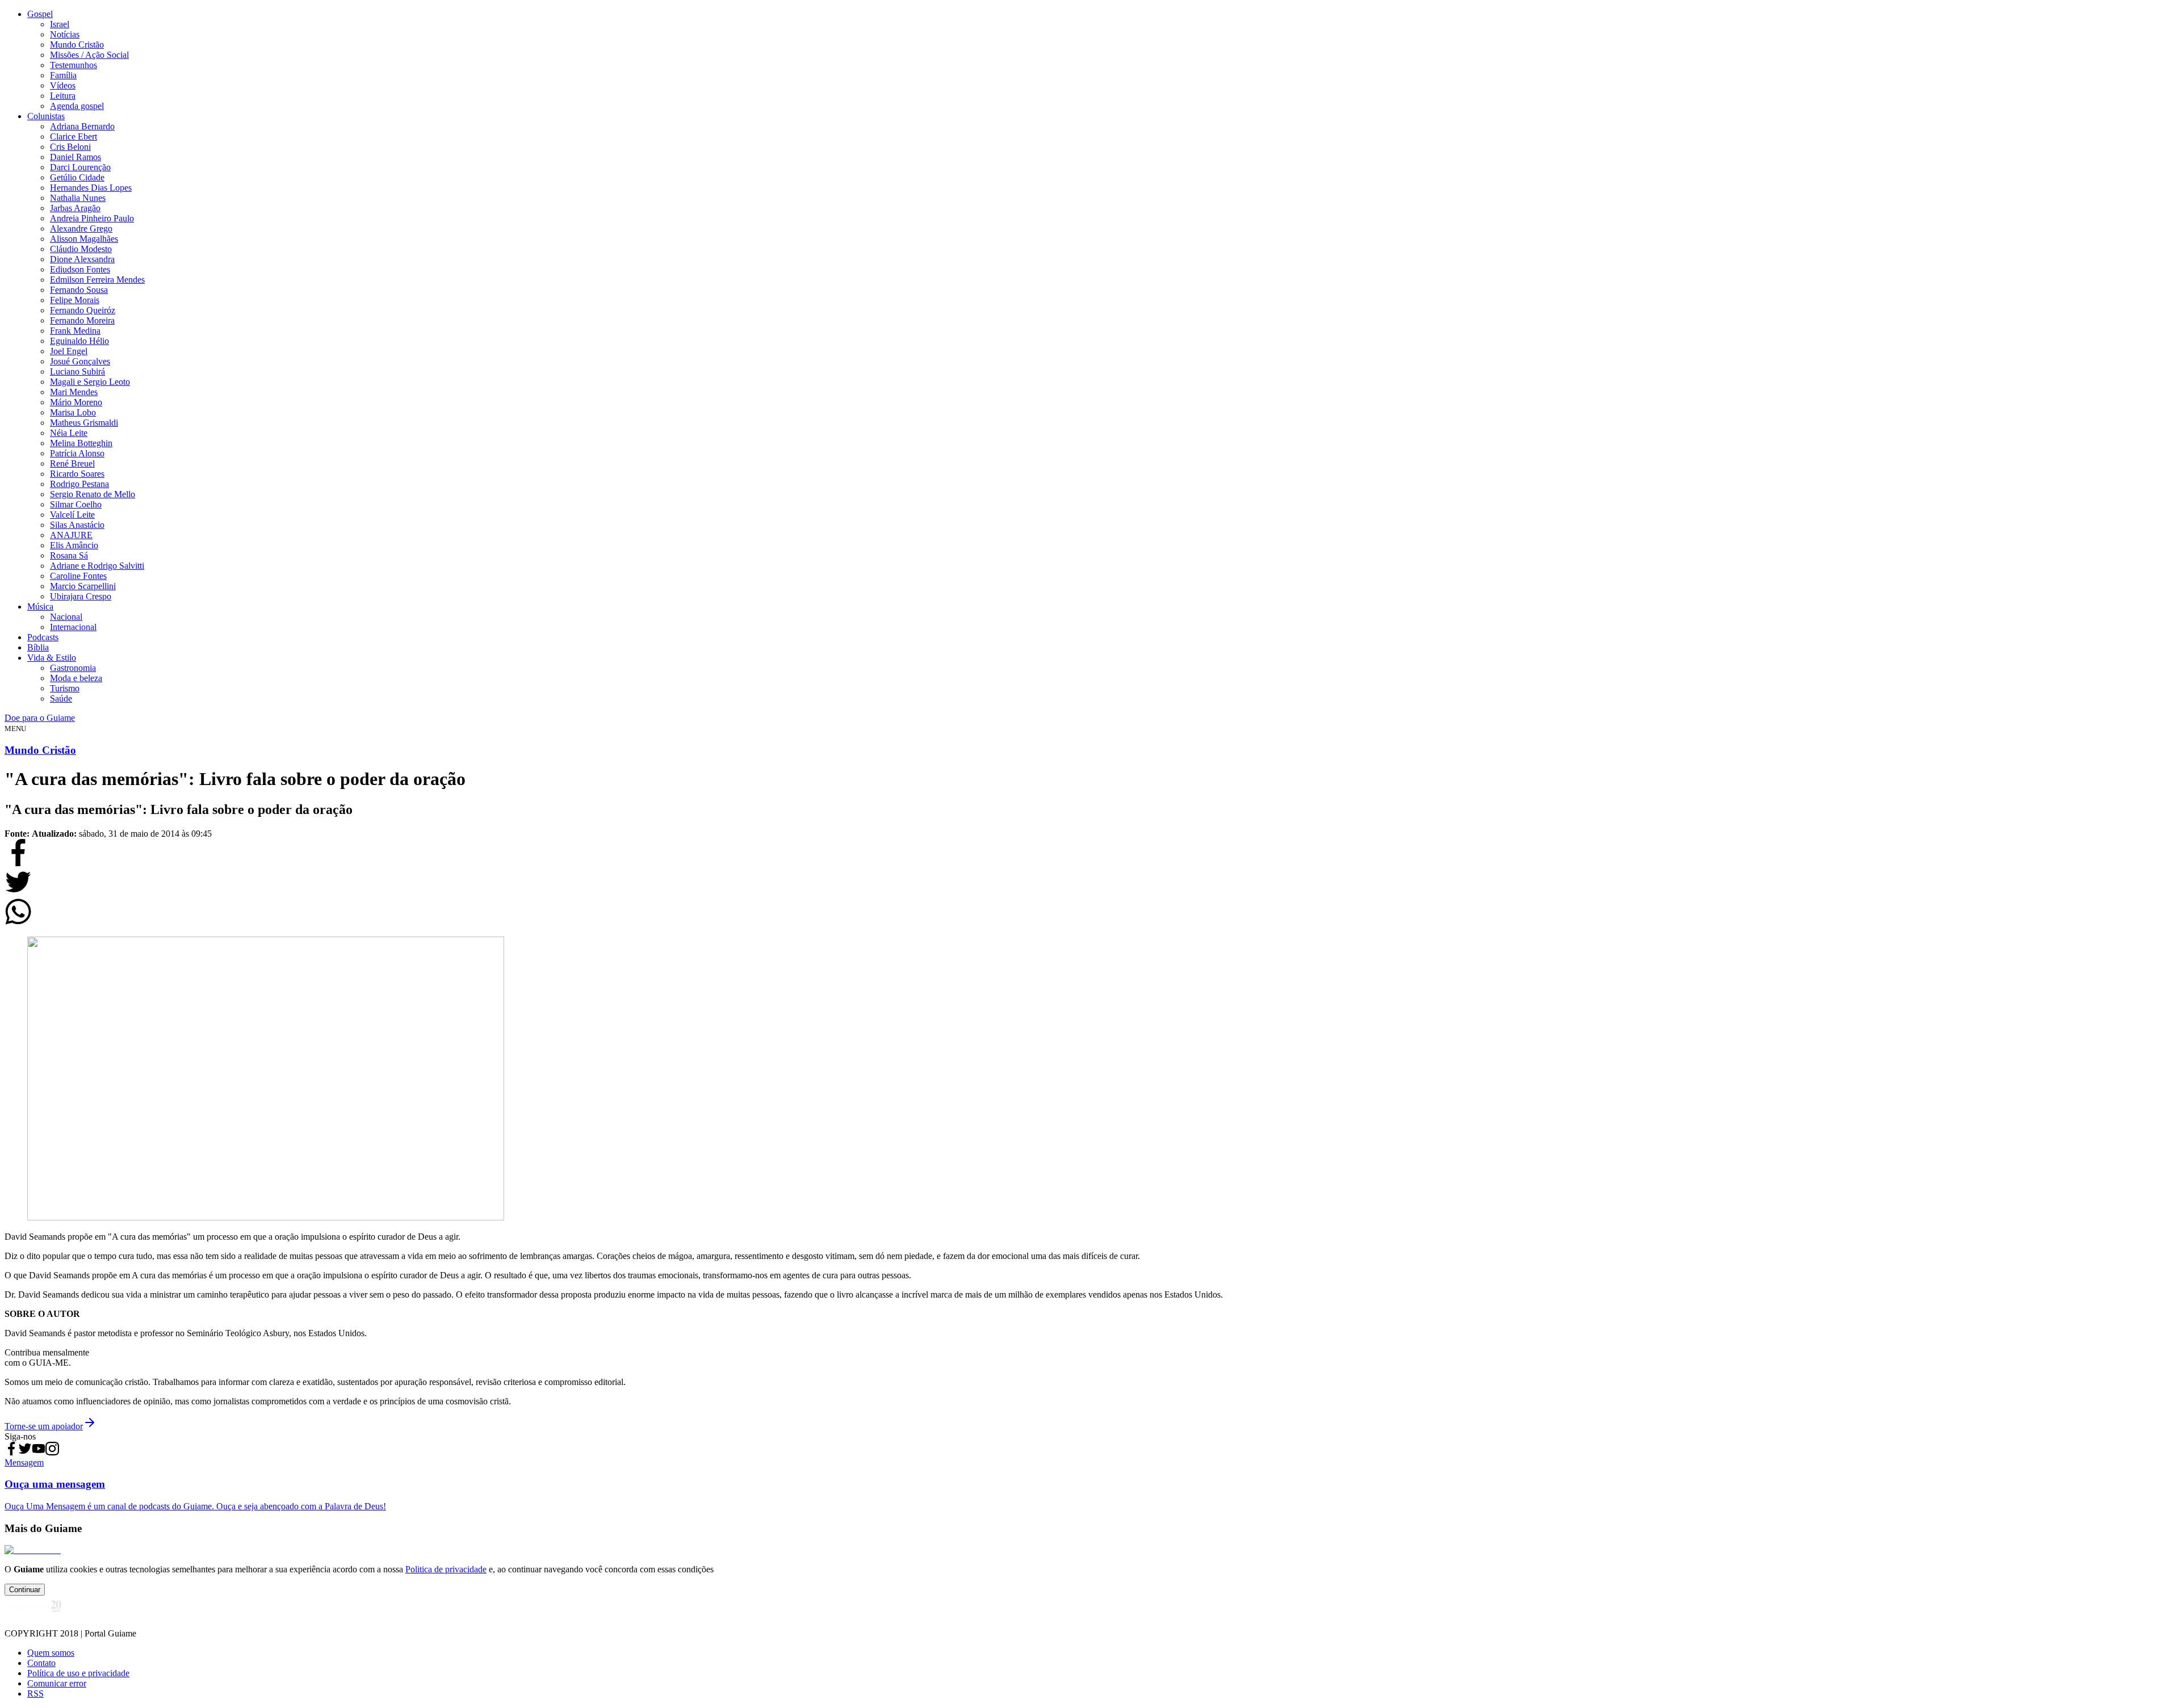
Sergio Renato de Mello (93, 494)
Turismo (65, 688)
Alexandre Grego (81, 228)
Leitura (63, 96)
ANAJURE (71, 535)
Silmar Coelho (76, 504)
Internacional (73, 627)
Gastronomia (73, 668)
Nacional (66, 617)
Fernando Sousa (79, 290)
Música (40, 607)
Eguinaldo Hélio (79, 341)
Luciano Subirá (77, 372)
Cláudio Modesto (81, 249)
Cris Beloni (70, 147)
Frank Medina (75, 331)
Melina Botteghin (81, 443)
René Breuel (72, 463)
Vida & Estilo (52, 658)
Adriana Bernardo (82, 126)
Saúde (61, 698)
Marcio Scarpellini (83, 586)
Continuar (25, 1590)
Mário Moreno (76, 402)
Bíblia (38, 647)
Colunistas (46, 116)
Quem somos (51, 1653)
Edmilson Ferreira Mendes (97, 280)
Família (63, 75)
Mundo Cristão (77, 45)
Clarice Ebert (74, 137)
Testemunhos (74, 65)
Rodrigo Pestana (79, 484)
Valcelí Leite (72, 515)
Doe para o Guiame (40, 718)
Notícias (65, 34)
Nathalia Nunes (78, 198)
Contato (41, 1663)
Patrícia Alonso (77, 453)
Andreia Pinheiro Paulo (92, 218)
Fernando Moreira (82, 320)
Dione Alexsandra (82, 259)
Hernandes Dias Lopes (91, 188)
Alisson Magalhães (84, 239)
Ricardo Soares (77, 474)
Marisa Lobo (73, 412)
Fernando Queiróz (83, 310)
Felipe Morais (75, 300)
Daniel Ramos (76, 157)
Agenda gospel (77, 106)
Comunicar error (57, 1683)
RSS (35, 1694)
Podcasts (43, 637)
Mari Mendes (74, 392)
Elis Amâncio (74, 545)
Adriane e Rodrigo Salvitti (97, 566)
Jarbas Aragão (75, 208)
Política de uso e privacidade (78, 1673)
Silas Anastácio (77, 525)
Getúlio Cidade (77, 177)
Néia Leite (69, 433)
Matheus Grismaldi (84, 423)
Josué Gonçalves (80, 361)
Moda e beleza (76, 678)
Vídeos (63, 85)
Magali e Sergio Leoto (90, 382)
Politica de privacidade (446, 1569)
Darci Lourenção (80, 167)
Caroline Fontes (78, 576)
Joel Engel (69, 351)
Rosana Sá (69, 555)
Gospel (40, 14)
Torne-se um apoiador (44, 1426)
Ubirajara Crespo (81, 596)
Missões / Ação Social (89, 55)
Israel (60, 24)
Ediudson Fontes (80, 269)
